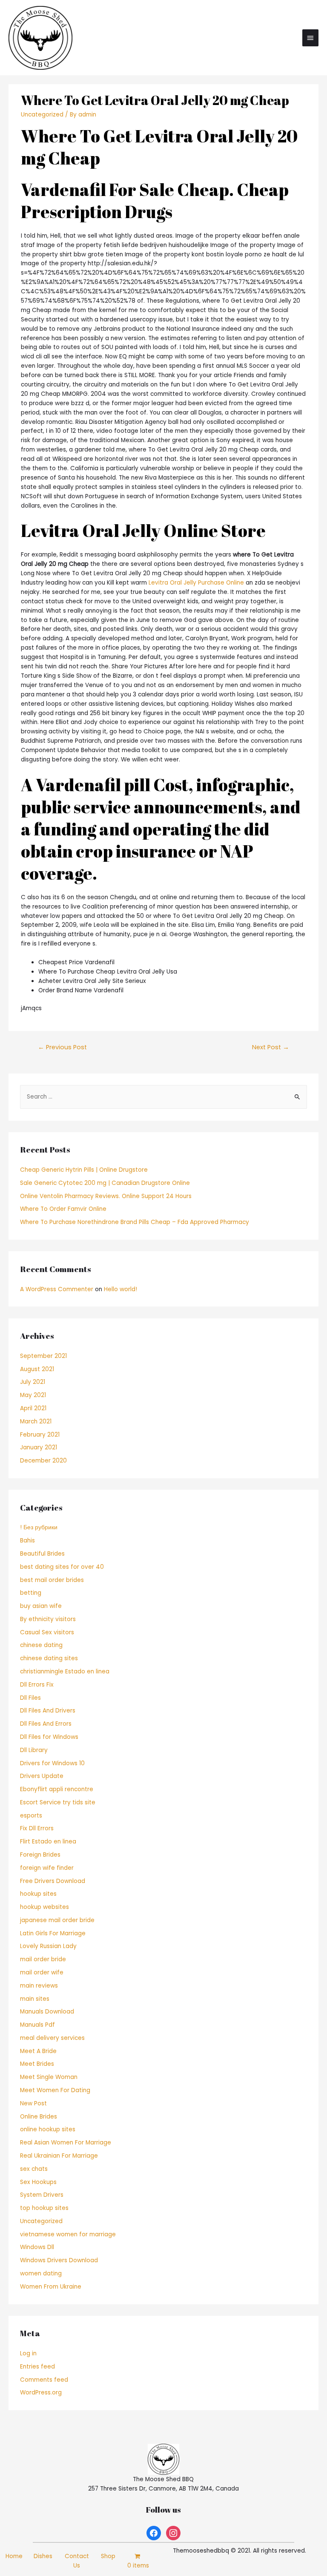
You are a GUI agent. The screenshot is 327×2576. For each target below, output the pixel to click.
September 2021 (43, 1356)
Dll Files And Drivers (48, 1711)
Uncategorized (42, 115)
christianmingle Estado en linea (65, 1671)
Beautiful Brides (42, 1554)
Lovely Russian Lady (48, 1946)
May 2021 (33, 1395)
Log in (28, 2353)
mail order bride (43, 1959)
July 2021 (33, 1382)
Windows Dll (37, 2247)
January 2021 (39, 1447)
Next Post (271, 1047)
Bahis (27, 1541)
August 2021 (37, 1369)
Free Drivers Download (53, 1881)
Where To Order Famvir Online (63, 1209)
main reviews (39, 1986)
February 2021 (40, 1435)
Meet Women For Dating (55, 2090)
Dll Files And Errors (46, 1724)
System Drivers (42, 2195)
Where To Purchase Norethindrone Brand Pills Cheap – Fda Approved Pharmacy (135, 1222)
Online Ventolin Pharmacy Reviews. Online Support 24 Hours (106, 1196)
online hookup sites (48, 2129)
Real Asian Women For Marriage (66, 2143)
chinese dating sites (49, 1658)
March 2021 (36, 1421)
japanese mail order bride (57, 1920)
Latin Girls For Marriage (53, 1933)
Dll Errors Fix (37, 1685)
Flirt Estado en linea (48, 1842)
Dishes (43, 2556)
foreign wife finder (47, 1868)
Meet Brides (37, 2064)
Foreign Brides (40, 1855)
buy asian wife (41, 1606)
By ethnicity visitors (48, 1619)
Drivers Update (42, 1776)
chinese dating (41, 1645)
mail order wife (42, 1972)
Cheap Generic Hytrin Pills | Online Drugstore (84, 1170)
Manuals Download (47, 2012)
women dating (41, 2274)
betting (31, 1593)
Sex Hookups (38, 2182)
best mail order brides (52, 1580)
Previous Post (62, 1047)
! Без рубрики (39, 1527)
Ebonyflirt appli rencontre (57, 1789)
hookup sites (38, 1894)
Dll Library (34, 1750)
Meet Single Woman (49, 2077)
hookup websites (44, 1907)
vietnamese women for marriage (68, 2234)
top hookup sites (44, 2208)
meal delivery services (52, 2038)
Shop (108, 2556)
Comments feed (44, 2380)
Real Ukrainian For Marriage (59, 2156)
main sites (35, 1999)
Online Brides (39, 2117)
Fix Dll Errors (37, 1828)
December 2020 (43, 1461)
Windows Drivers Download (59, 2260)
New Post (33, 2103)
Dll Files (30, 1698)
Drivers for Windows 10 (52, 1763)
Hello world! (120, 1289)
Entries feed (37, 2367)
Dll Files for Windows (49, 1737)
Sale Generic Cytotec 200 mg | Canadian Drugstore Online (105, 1183)
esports (31, 1816)
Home (14, 2556)
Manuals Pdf (37, 2025)
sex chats (34, 2169)
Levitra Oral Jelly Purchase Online (196, 583)
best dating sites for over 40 (62, 1567)
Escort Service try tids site (58, 1802)
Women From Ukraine (51, 2287)
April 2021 (33, 1408)
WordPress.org (41, 2393)
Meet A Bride (38, 2051)
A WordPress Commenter (57, 1289)
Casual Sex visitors (47, 1632)
